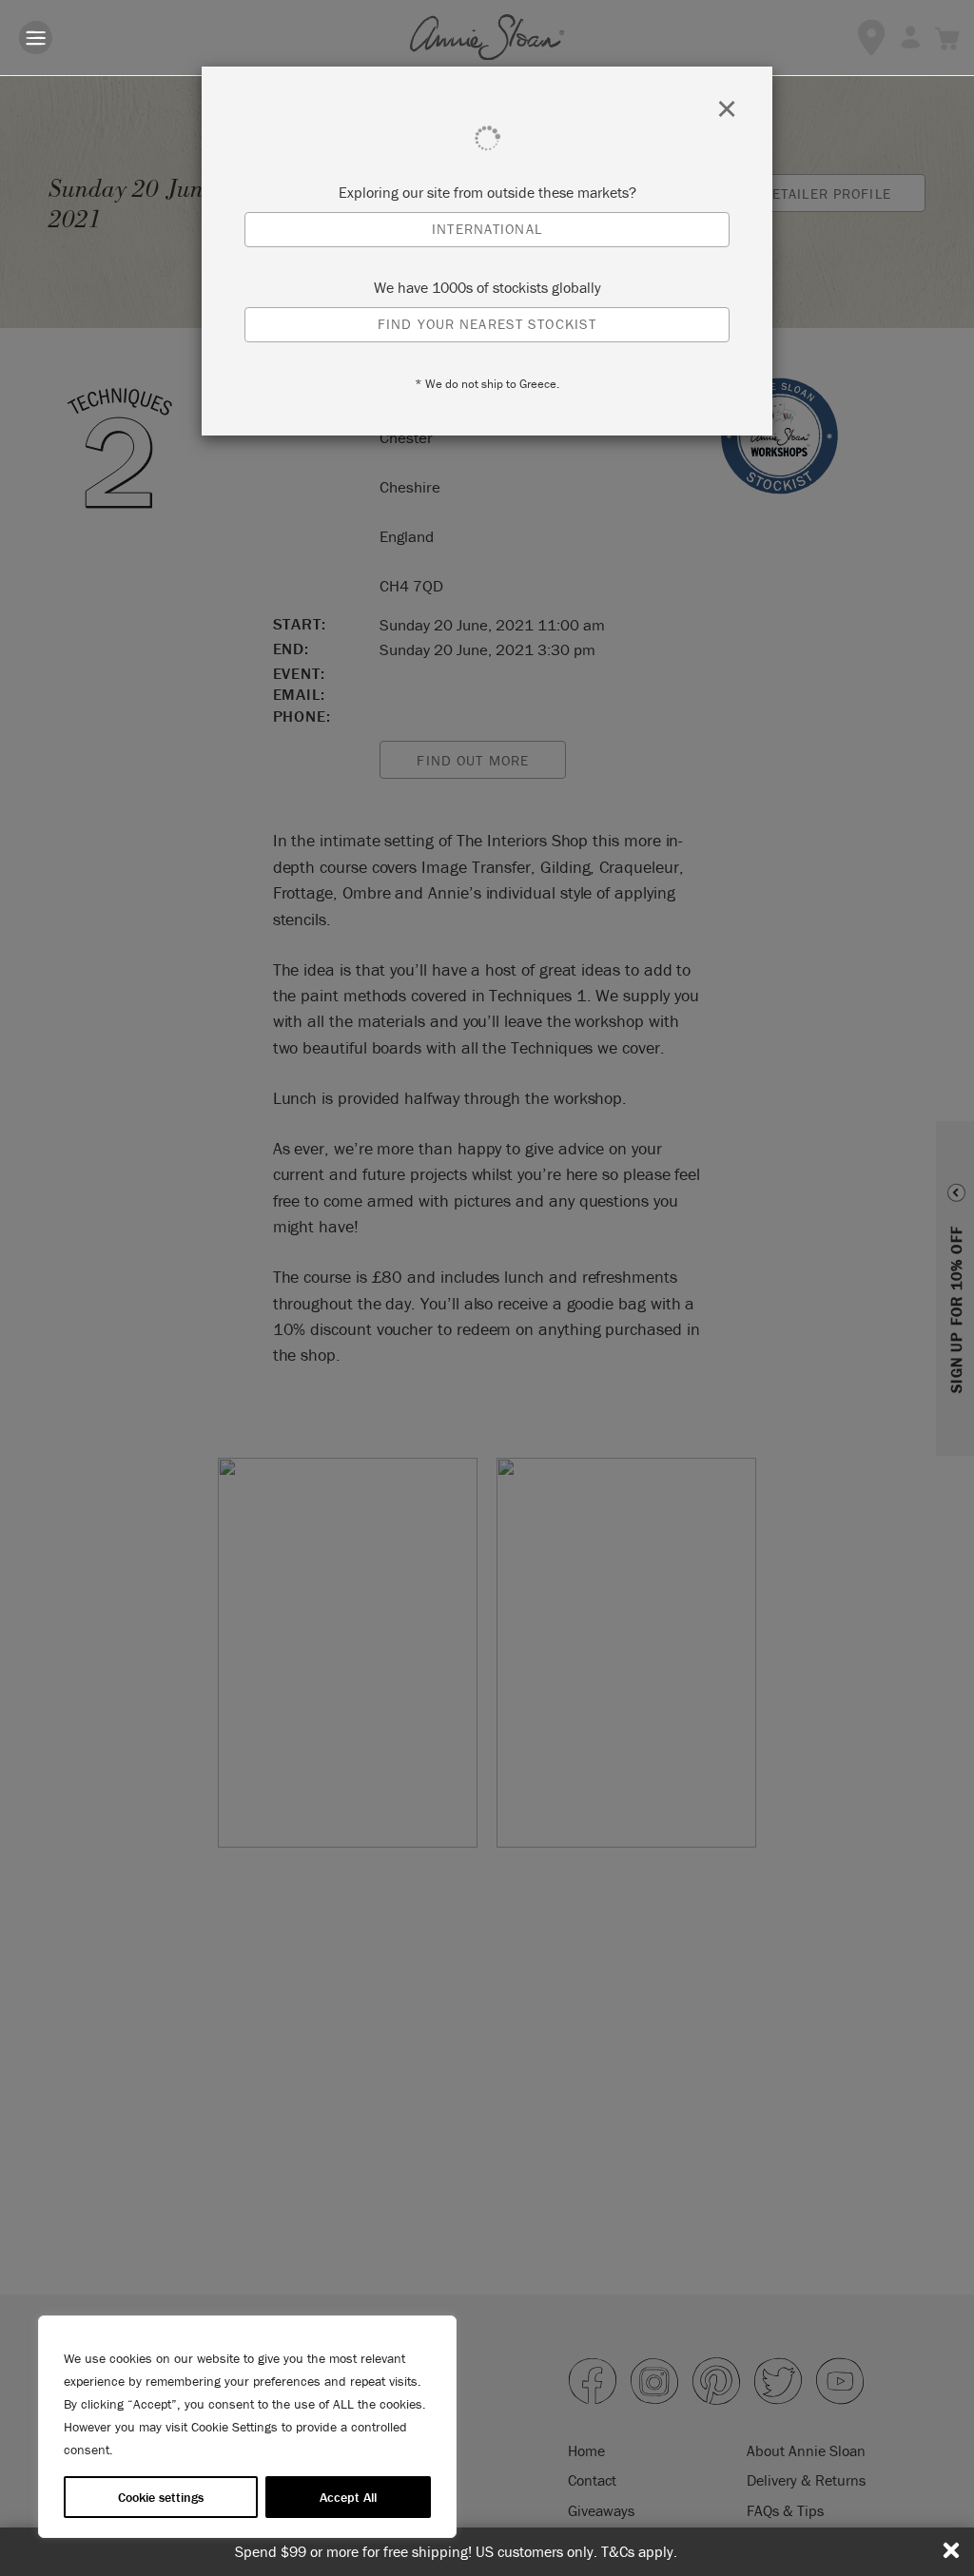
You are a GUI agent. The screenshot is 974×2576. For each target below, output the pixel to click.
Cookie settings (161, 2497)
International (487, 229)
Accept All (348, 2497)
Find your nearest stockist (487, 324)
